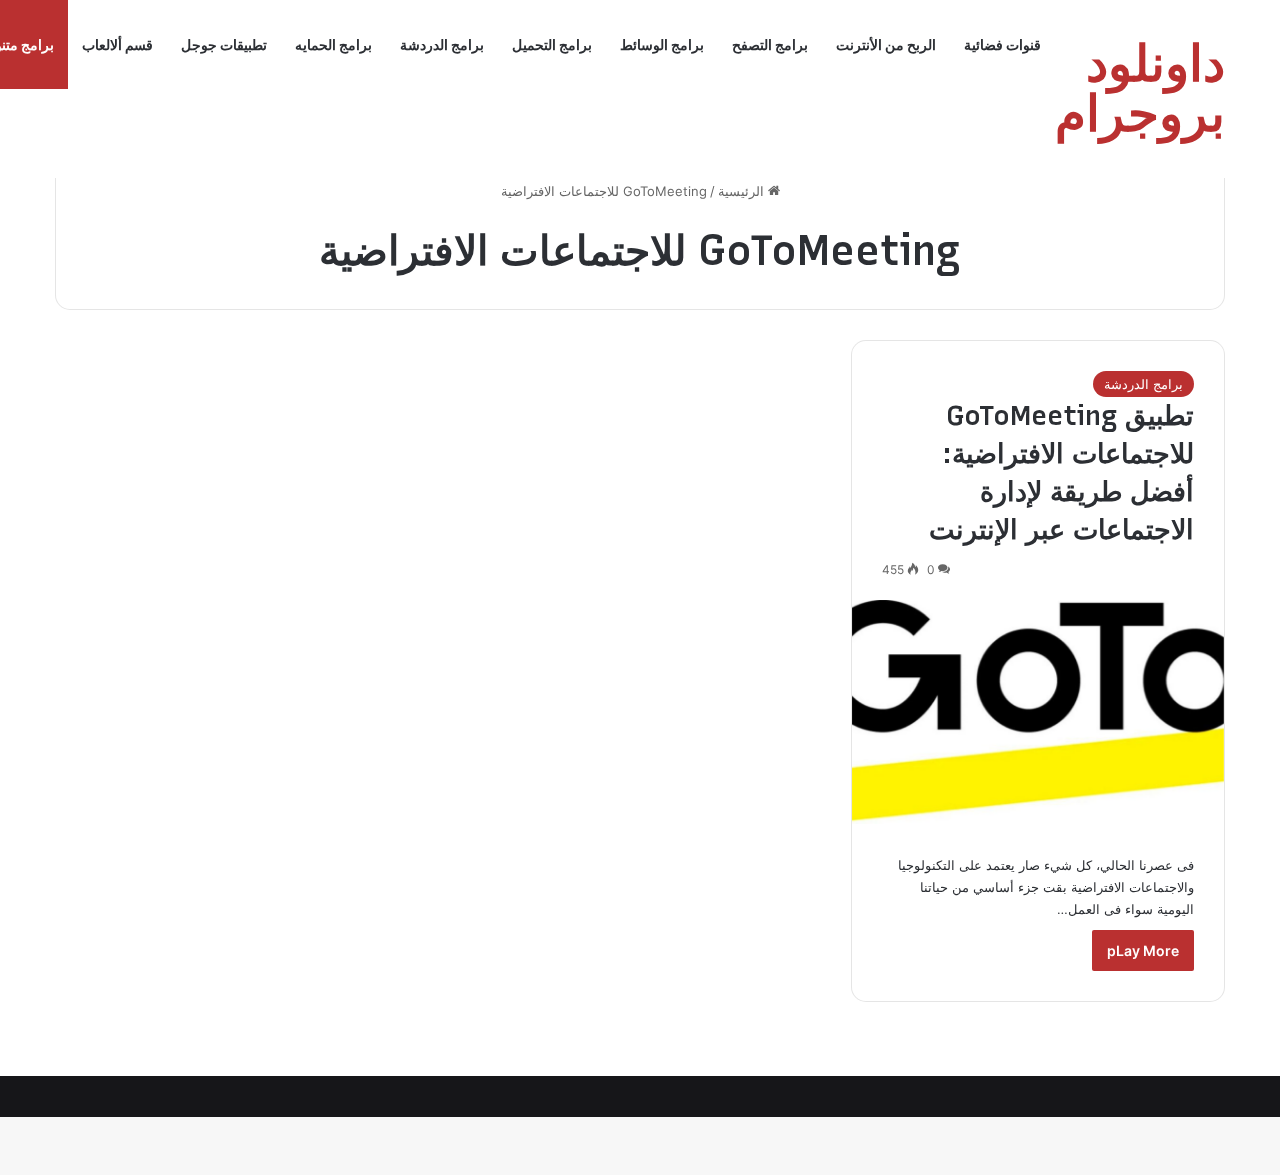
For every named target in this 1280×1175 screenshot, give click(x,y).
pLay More (1143, 950)
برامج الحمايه (333, 44)
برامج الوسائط (662, 44)
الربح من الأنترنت (886, 44)
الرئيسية (743, 191)
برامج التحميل (552, 44)
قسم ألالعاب (117, 44)
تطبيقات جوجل (224, 44)
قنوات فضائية (1002, 44)
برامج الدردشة (442, 44)
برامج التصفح (770, 44)
